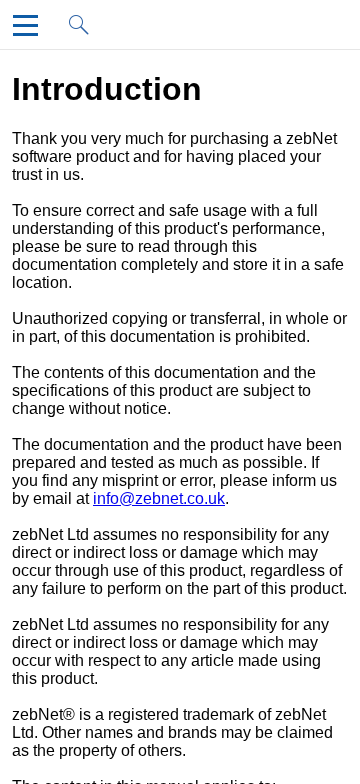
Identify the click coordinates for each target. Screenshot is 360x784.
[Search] (85, 30)
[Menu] (29, 30)
